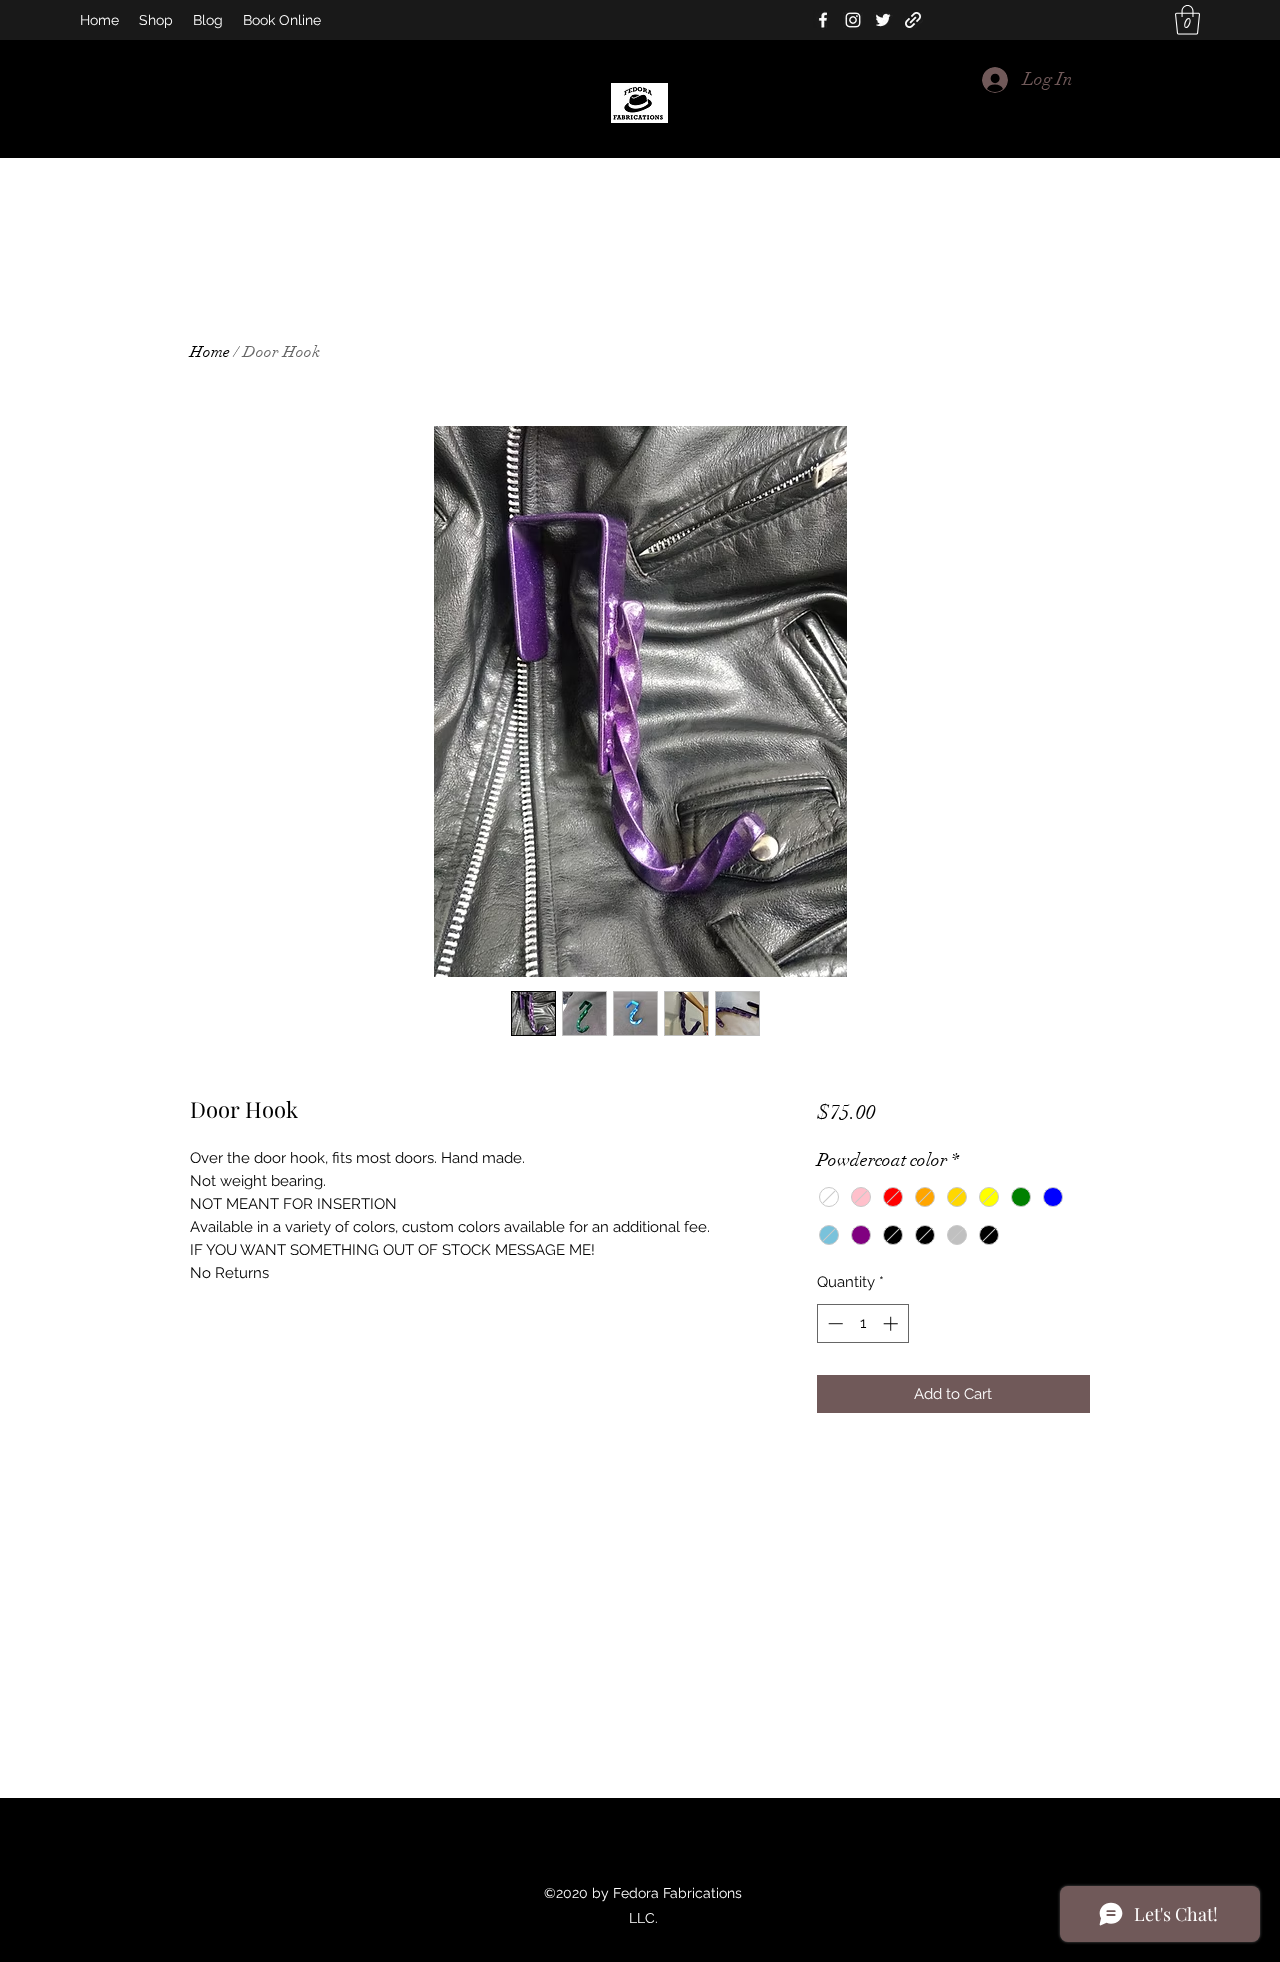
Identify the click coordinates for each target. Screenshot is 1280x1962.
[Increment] (892, 1323)
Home (210, 352)
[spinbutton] (862, 1323)
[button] (1187, 20)
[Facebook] (823, 20)
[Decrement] (833, 1323)
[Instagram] (853, 20)
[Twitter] (883, 20)
